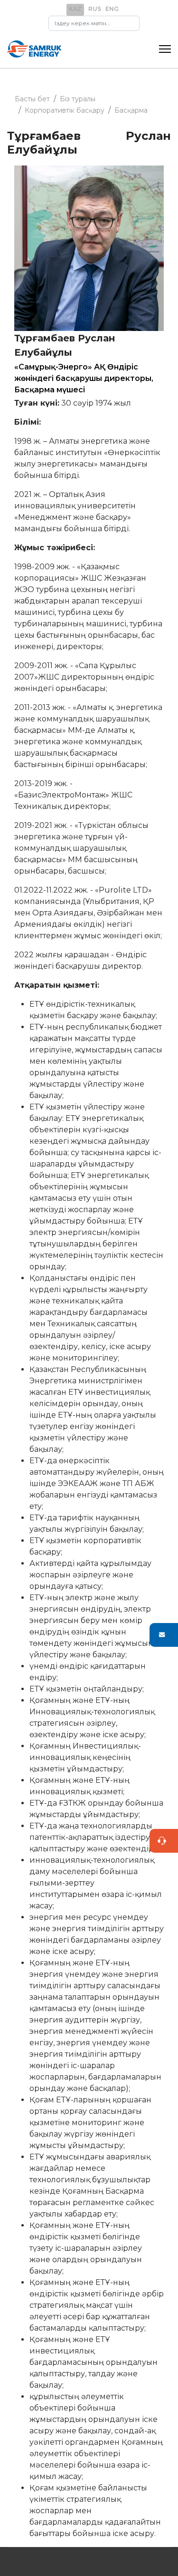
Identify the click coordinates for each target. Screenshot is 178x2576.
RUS (95, 9)
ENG (112, 9)
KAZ (75, 9)
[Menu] (165, 49)
